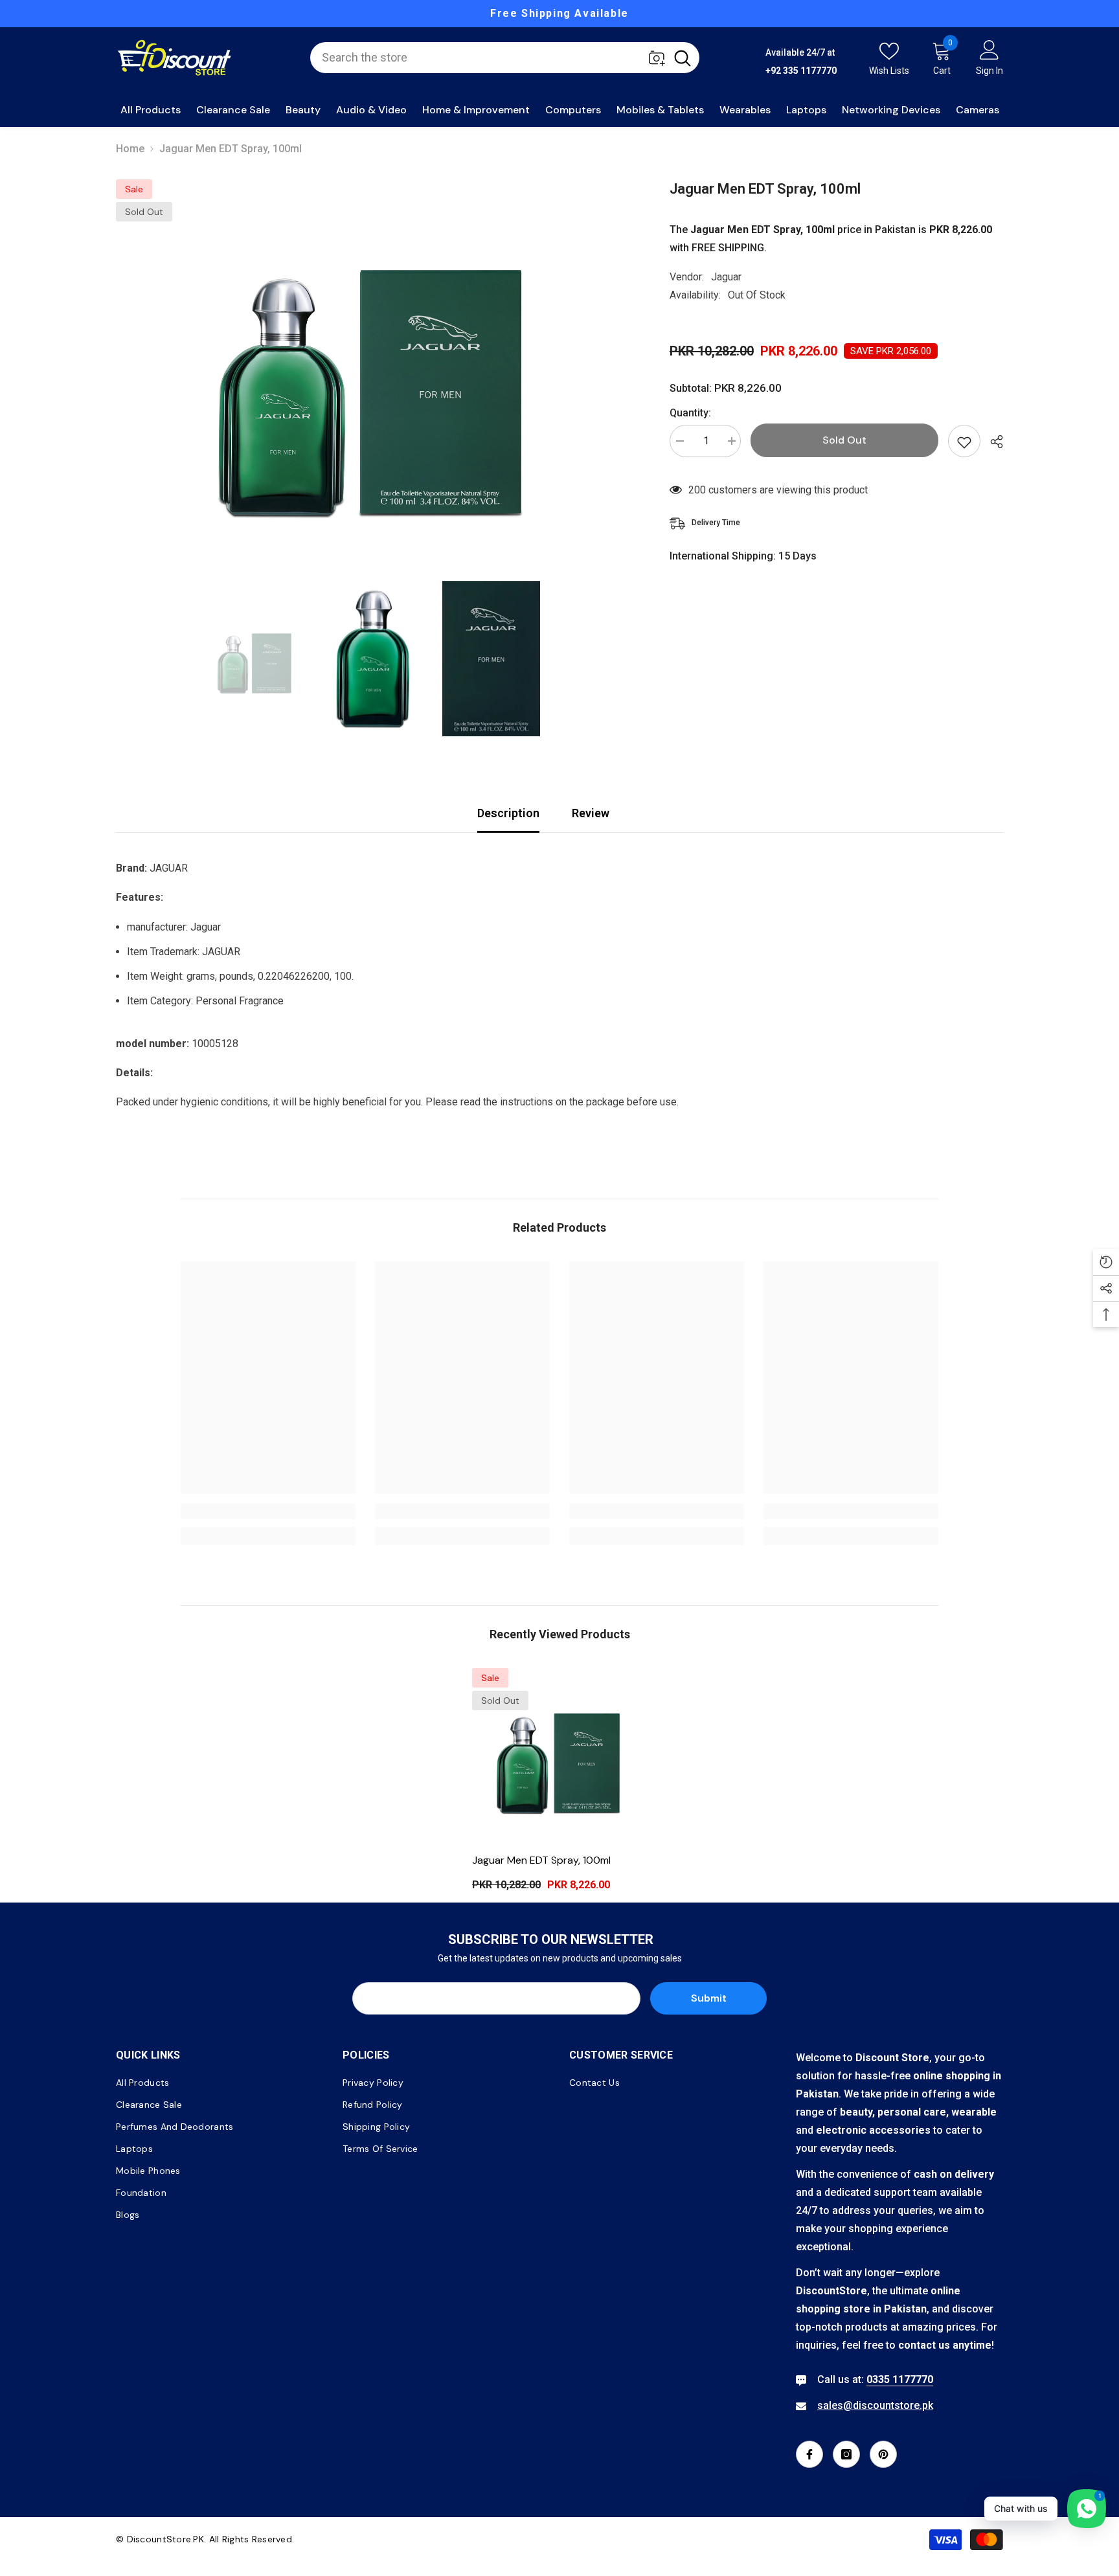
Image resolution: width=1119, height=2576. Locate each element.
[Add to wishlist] (964, 441)
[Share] (992, 442)
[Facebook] (809, 2454)
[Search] (505, 58)
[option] (559, 14)
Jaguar (726, 277)
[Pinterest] (883, 2454)
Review (591, 813)
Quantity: (690, 413)
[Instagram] (846, 2454)
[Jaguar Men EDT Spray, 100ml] (559, 1756)
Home (130, 149)
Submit (709, 1998)
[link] (268, 1511)
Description (508, 813)
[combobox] (488, 58)
